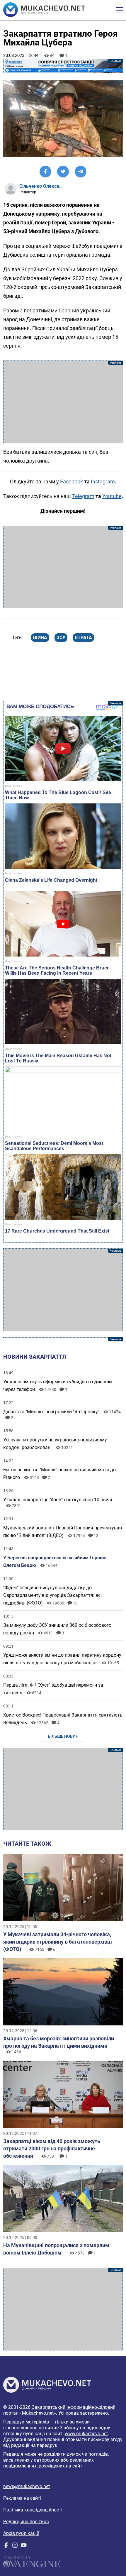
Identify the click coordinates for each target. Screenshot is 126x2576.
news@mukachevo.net (27, 2486)
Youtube (112, 496)
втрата (83, 638)
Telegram (83, 496)
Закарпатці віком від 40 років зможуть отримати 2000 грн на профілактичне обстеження (52, 2148)
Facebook (71, 481)
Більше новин (63, 1736)
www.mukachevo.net (86, 2434)
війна (40, 638)
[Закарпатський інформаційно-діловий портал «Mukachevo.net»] (44, 10)
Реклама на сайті (22, 2498)
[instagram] (15, 2547)
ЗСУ (61, 638)
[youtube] (24, 2547)
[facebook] (6, 2547)
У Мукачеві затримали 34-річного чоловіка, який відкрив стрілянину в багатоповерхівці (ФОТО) (58, 1942)
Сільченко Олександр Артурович (41, 186)
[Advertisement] (63, 402)
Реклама (63, 66)
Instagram (103, 481)
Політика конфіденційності (33, 2510)
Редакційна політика (26, 2522)
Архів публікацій (21, 2533)
